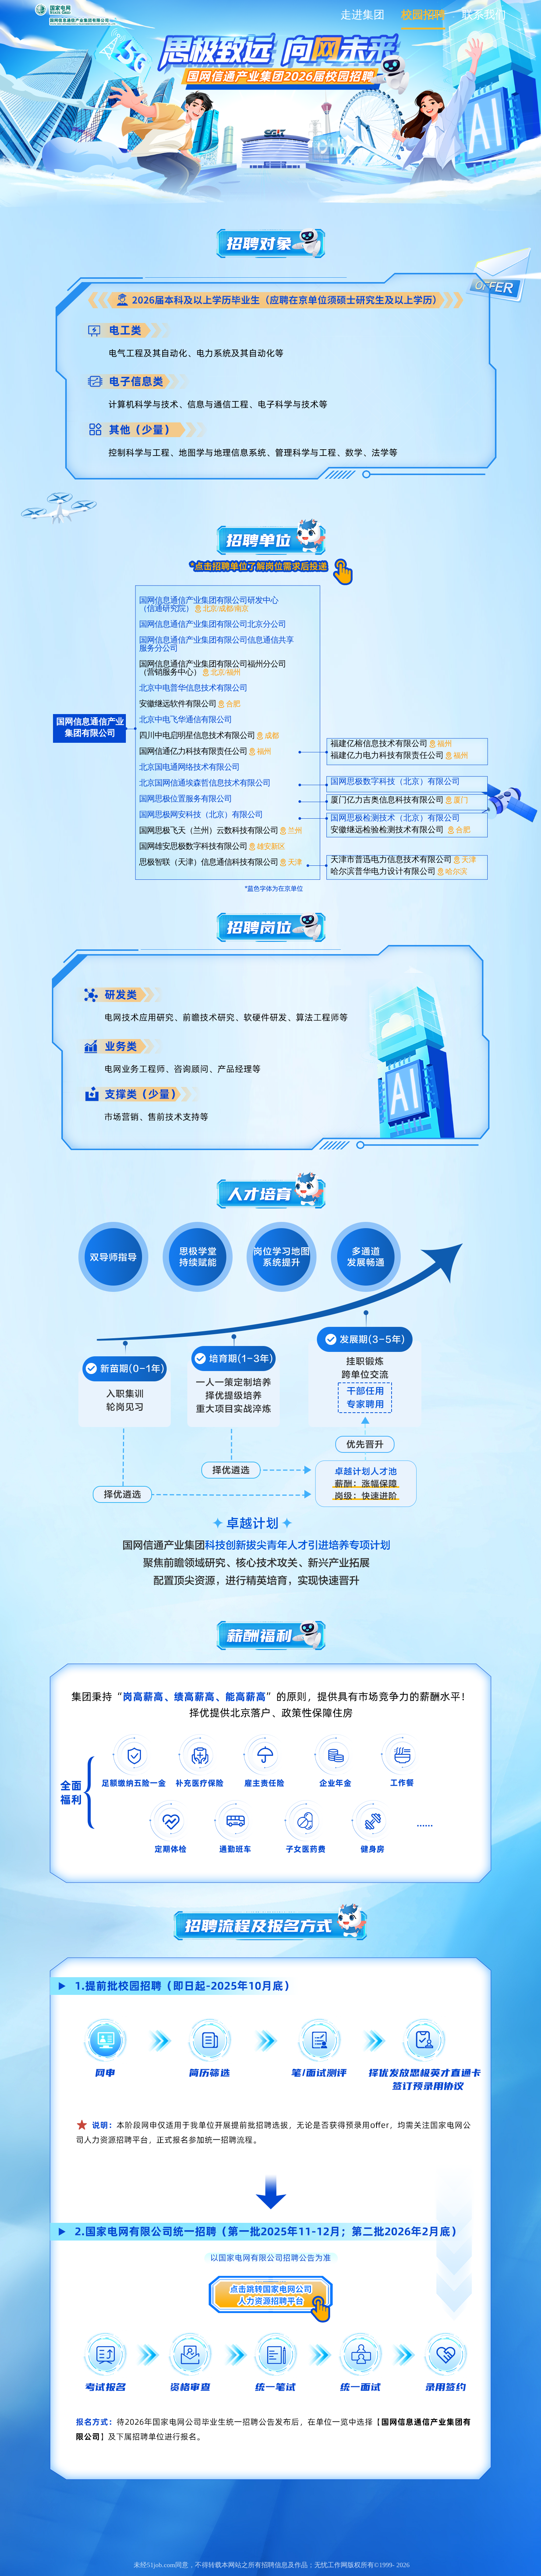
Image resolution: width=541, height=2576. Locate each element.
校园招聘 (423, 15)
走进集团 (363, 15)
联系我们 (484, 15)
